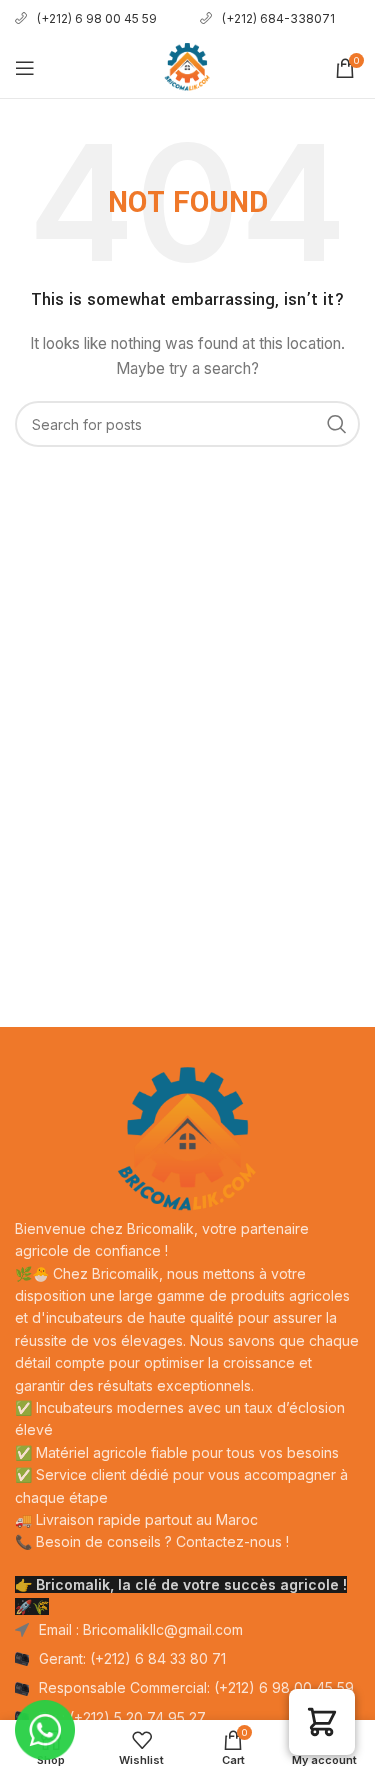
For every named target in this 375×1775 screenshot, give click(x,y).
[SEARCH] (337, 424)
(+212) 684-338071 (280, 18)
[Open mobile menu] (25, 68)
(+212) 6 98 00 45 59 (97, 18)
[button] (322, 1722)
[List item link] (187, 1659)
